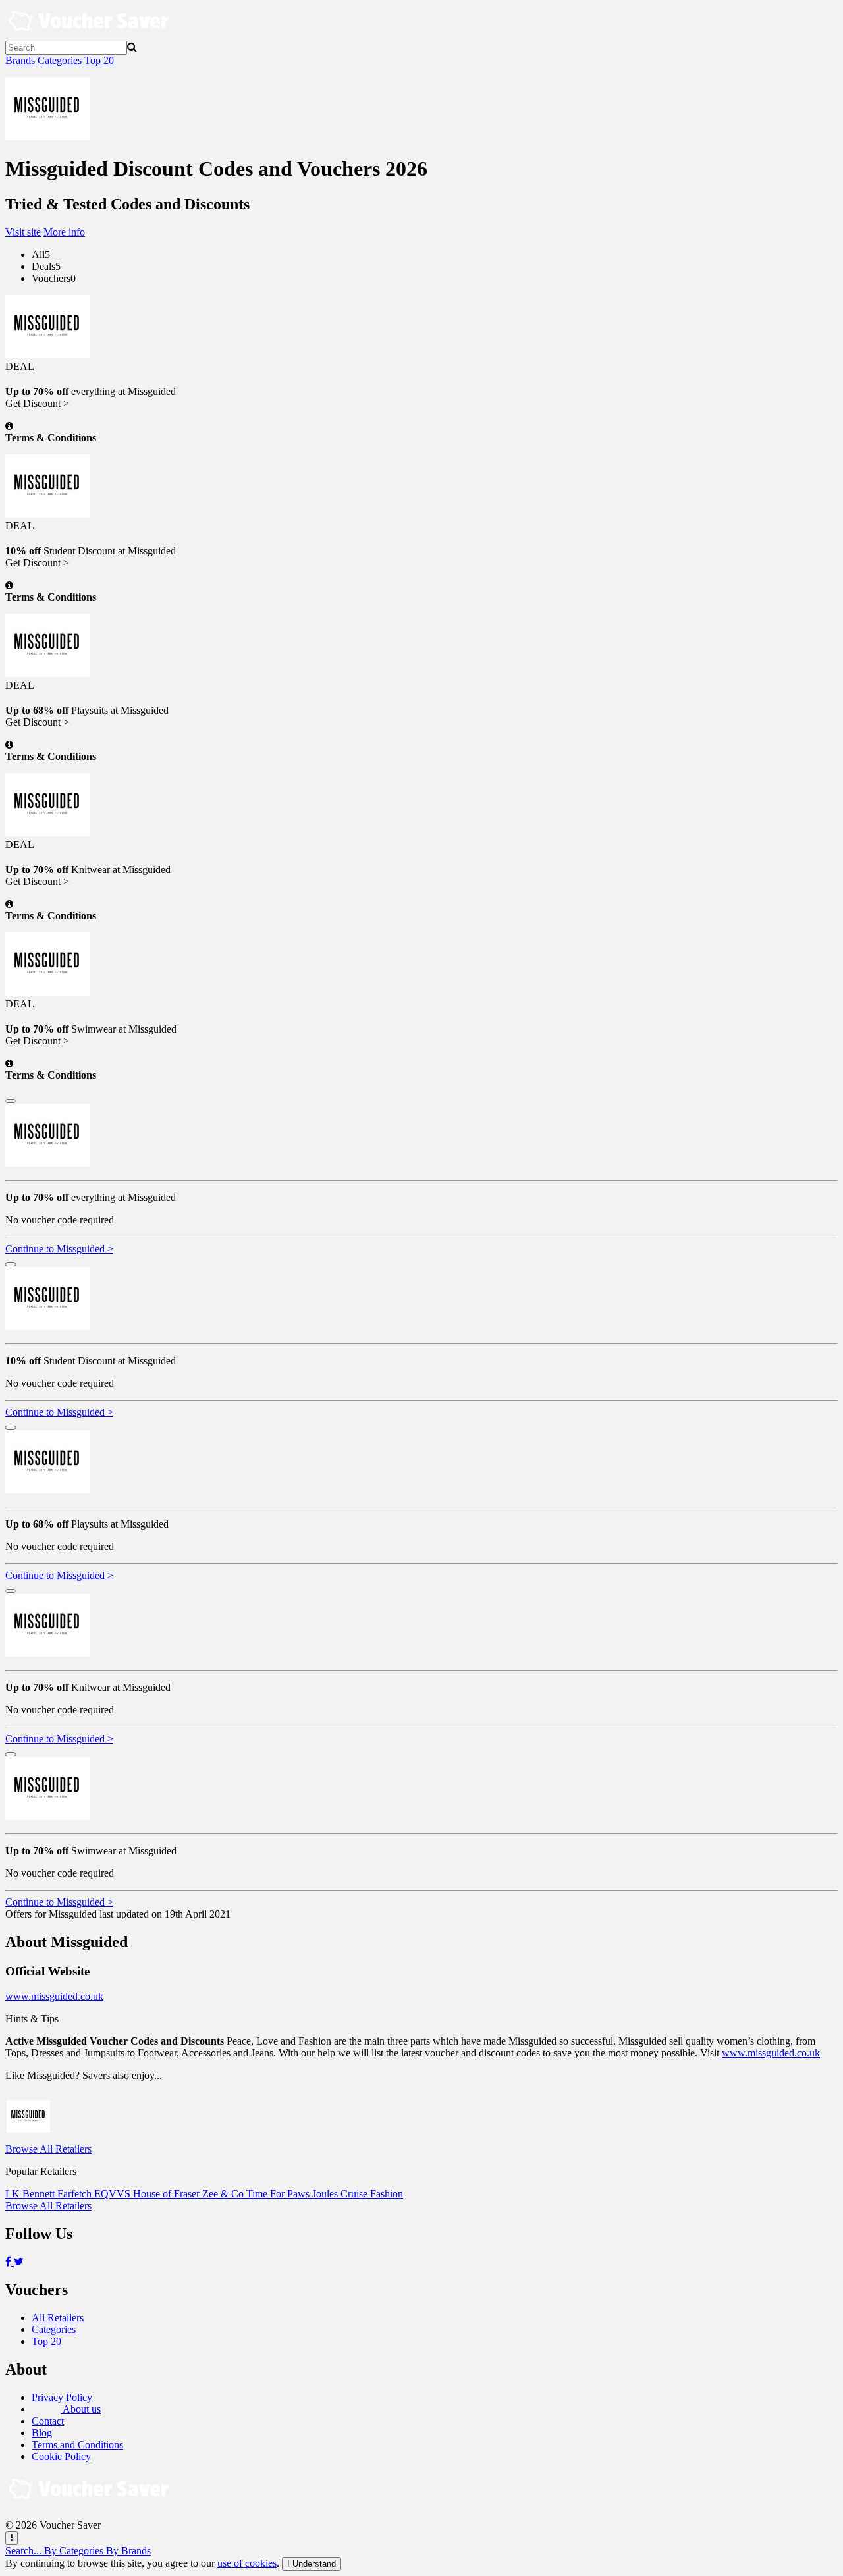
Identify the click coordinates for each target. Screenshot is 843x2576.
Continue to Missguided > (59, 1249)
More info (64, 232)
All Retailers (58, 2318)
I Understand (312, 2564)
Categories (60, 60)
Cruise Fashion (372, 2194)
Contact (48, 2421)
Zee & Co (224, 2194)
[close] (11, 1101)
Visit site (23, 232)
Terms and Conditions (77, 2445)
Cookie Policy (61, 2456)
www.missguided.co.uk (54, 1996)
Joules (326, 2194)
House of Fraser (168, 2194)
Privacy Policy (62, 2397)
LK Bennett (31, 2194)
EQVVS (114, 2194)
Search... (25, 2551)
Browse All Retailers (48, 2149)
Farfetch (76, 2194)
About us (81, 2409)
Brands (20, 60)
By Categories (75, 2551)
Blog (42, 2433)
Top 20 (99, 60)
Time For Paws (279, 2194)
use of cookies (247, 2563)
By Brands (128, 2551)
